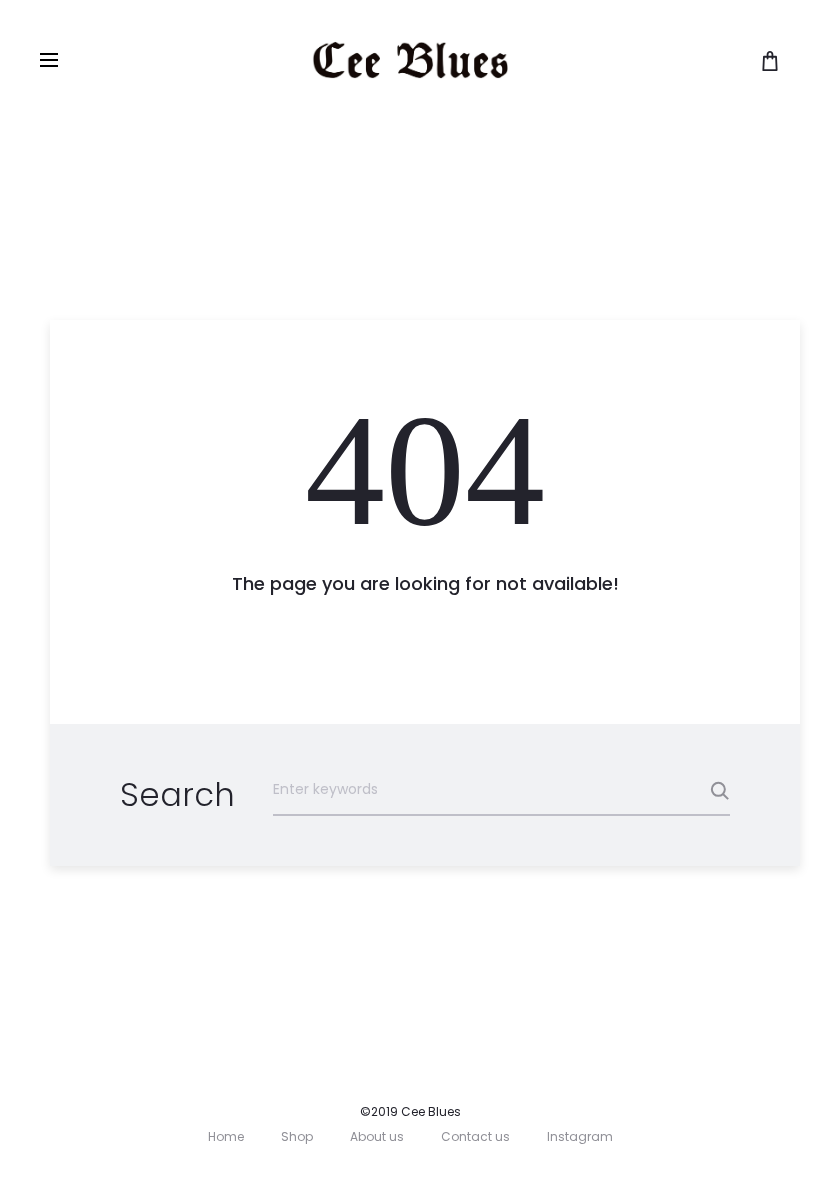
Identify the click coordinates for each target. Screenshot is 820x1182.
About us (377, 1136)
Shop (297, 1136)
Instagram (580, 1136)
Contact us (475, 1136)
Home (226, 1136)
